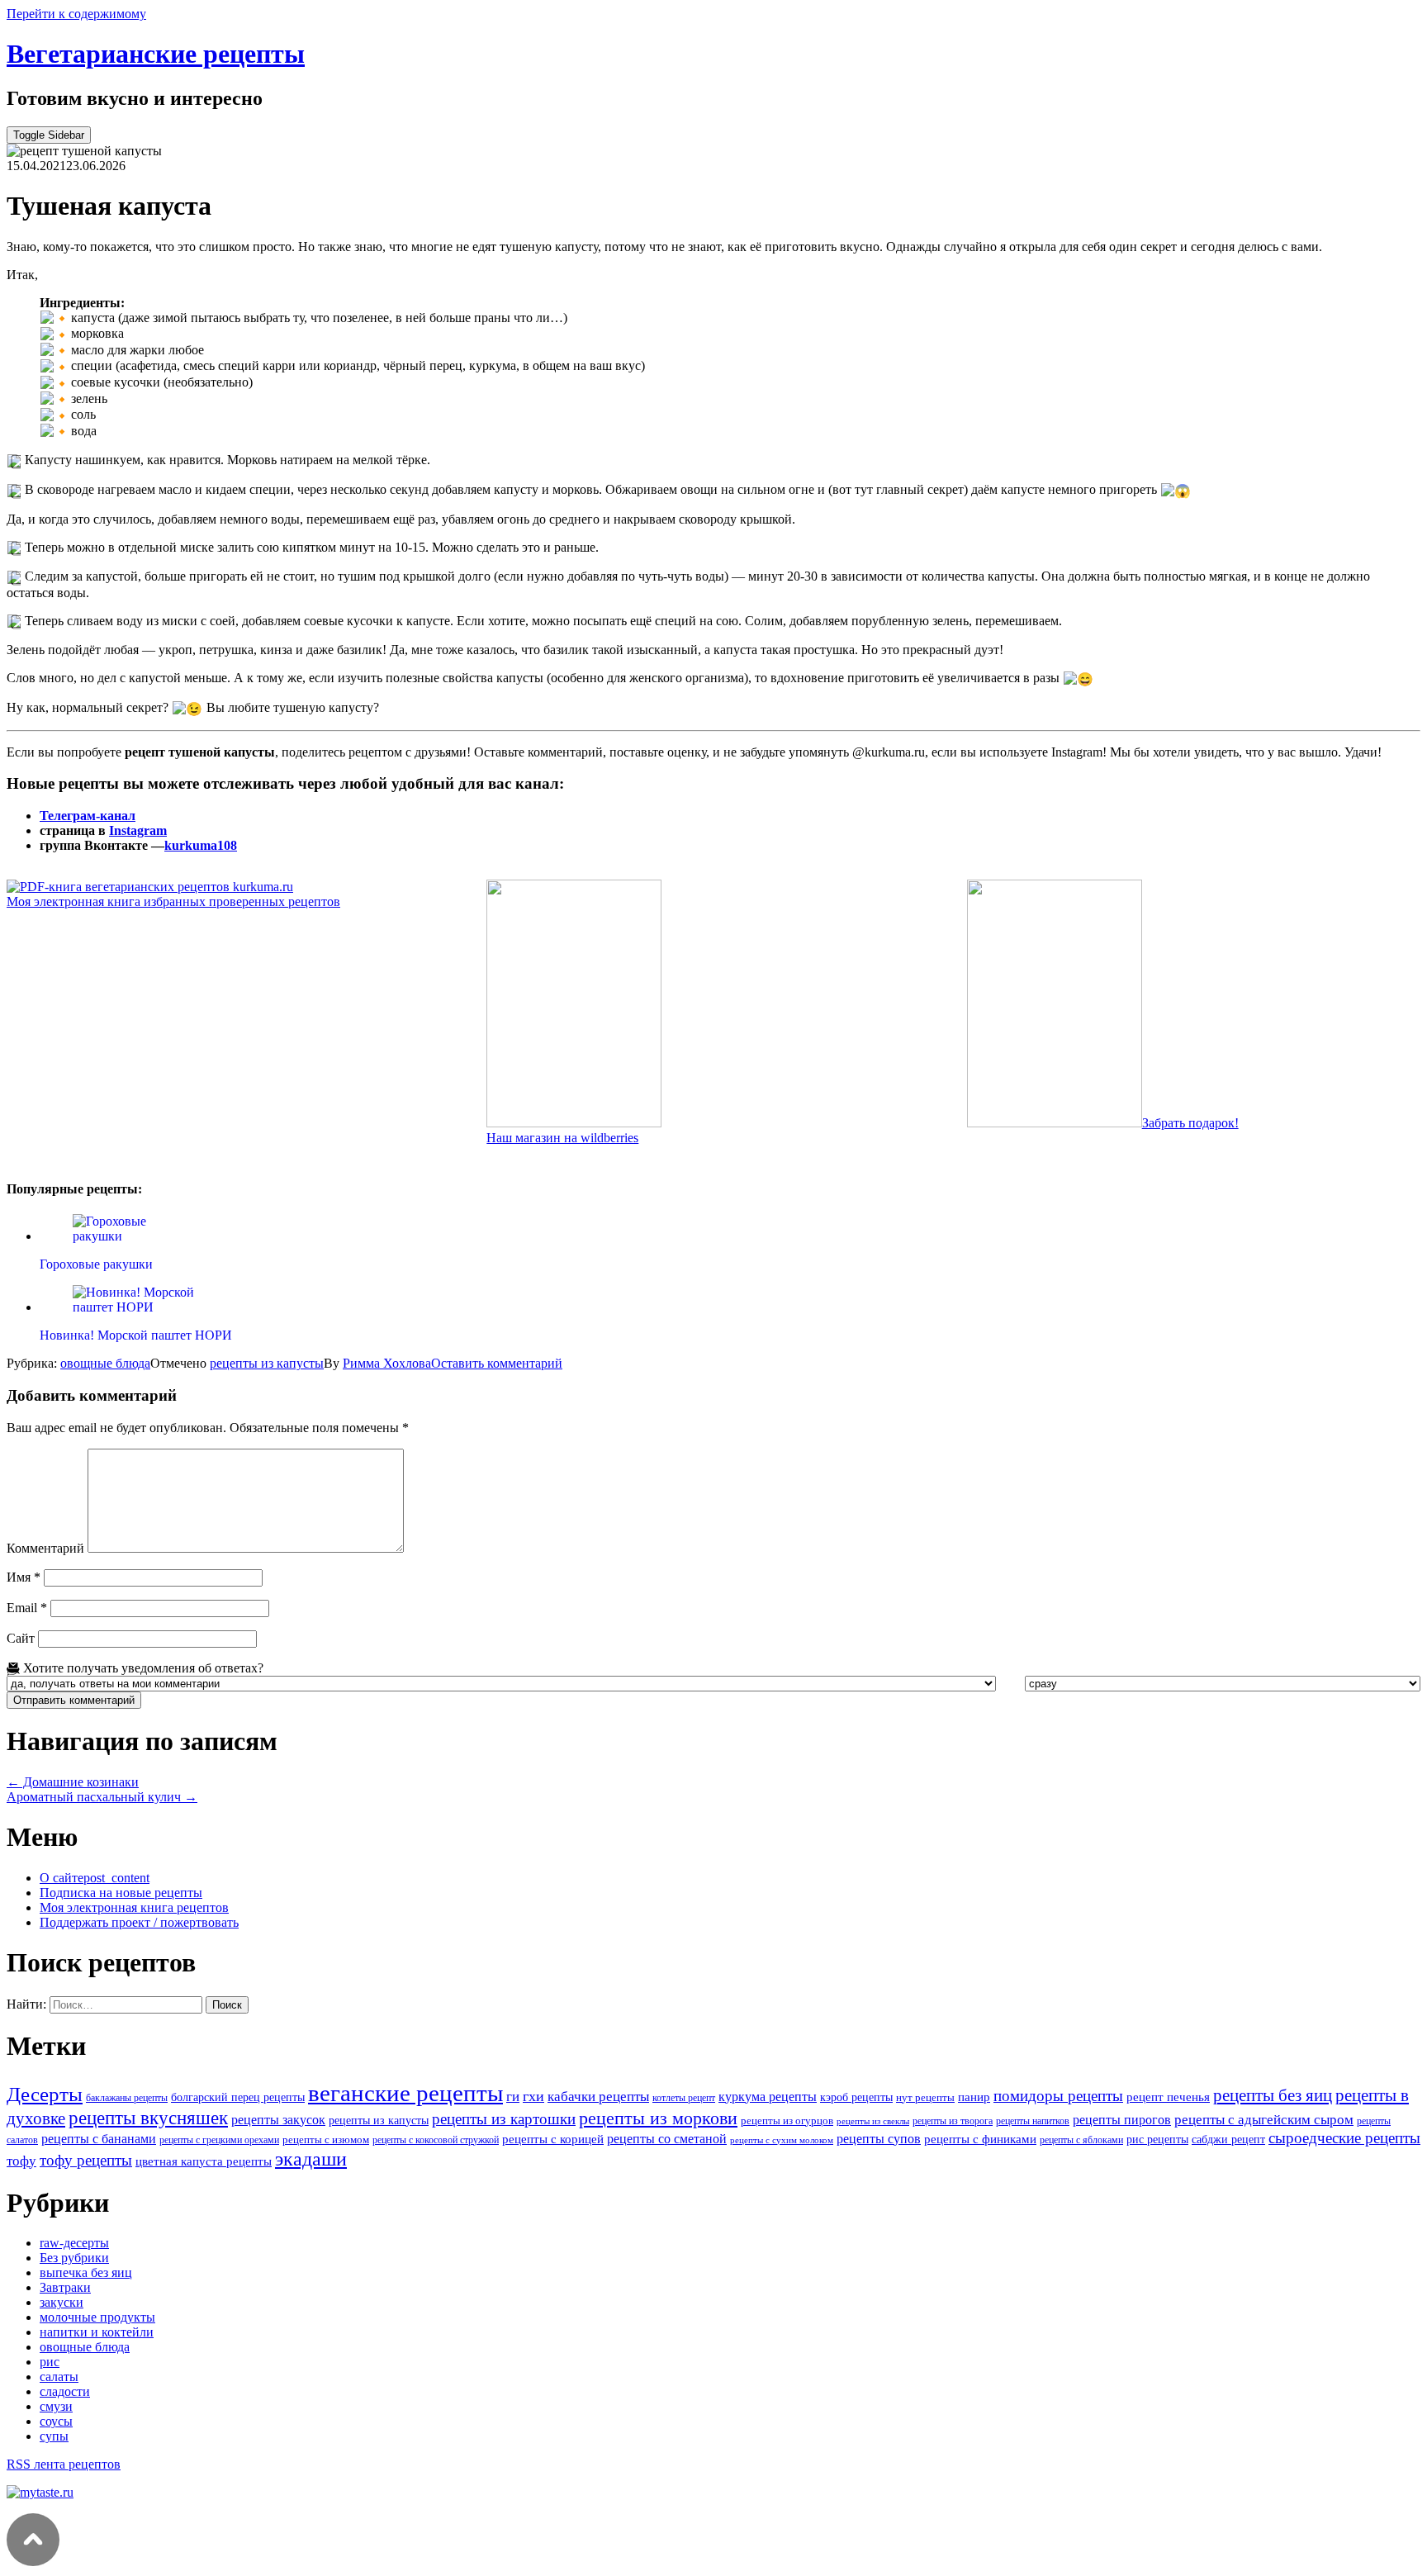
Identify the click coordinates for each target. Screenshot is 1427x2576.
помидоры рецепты (1058, 2096)
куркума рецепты (768, 2097)
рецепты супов (879, 2139)
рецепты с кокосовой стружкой (436, 2140)
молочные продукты (97, 2317)
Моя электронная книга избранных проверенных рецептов (173, 901)
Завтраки (65, 2287)
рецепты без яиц (1273, 2095)
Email (27, 1608)
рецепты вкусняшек (148, 2118)
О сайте (95, 1878)
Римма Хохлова (387, 1363)
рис (50, 2362)
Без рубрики (74, 2258)
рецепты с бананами (99, 2139)
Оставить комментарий (497, 1363)
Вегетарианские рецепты (156, 54)
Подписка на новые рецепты (121, 1893)
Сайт (21, 1638)
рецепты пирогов (1122, 2120)
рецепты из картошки (504, 2119)
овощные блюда (105, 1363)
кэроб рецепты (856, 2097)
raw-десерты (74, 2243)
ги (513, 2096)
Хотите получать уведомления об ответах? (142, 1668)
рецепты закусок (278, 2120)
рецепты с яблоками (1081, 2140)
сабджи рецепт (1228, 2139)
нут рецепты (925, 2097)
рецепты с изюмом (326, 2140)
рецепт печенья (1168, 2097)
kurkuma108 (201, 845)
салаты (59, 2377)
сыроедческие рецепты (1344, 2138)
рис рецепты (1157, 2139)
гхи (533, 2096)
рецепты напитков (1033, 2121)
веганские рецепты (405, 2093)
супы (54, 2436)
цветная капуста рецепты (204, 2161)
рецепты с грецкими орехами (219, 2140)
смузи (56, 2406)
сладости (65, 2391)
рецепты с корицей (553, 2139)
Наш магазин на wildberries (562, 1138)
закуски (62, 2302)
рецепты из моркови (658, 2118)
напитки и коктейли (97, 2332)
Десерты (45, 2094)
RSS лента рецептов (64, 2464)
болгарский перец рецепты (238, 2097)
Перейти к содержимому (76, 14)
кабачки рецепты (598, 2097)
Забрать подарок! (1190, 1123)
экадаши (311, 2159)
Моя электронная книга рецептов (134, 1907)
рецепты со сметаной (667, 2139)
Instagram (138, 830)
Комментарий (45, 1548)
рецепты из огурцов (787, 2121)
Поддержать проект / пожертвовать (139, 1922)
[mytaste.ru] (40, 2492)
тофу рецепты (86, 2160)
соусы (56, 2421)
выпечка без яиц (86, 2272)
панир (974, 2097)
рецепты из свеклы (873, 2121)
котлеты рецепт (684, 2098)
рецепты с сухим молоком (782, 2140)
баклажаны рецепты (127, 2098)
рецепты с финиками (980, 2139)
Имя (24, 1577)
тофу (21, 2161)
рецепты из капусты (267, 1363)
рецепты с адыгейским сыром (1264, 2120)
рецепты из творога (953, 2121)
